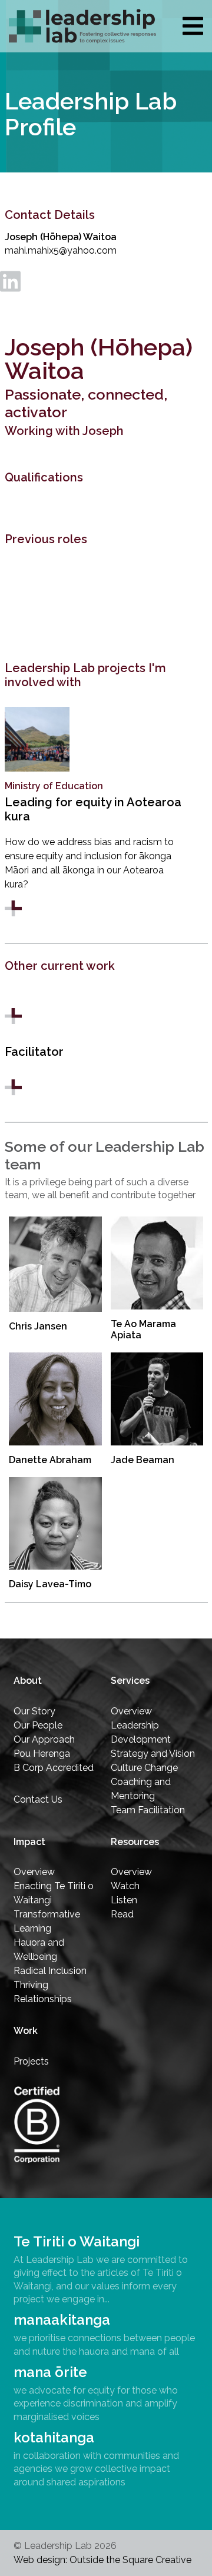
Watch (125, 1886)
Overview (131, 1711)
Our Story (34, 1711)
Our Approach (44, 1739)
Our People (38, 1725)
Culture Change (144, 1768)
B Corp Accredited (54, 1768)
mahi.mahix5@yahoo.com (61, 250)
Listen (124, 1900)
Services (130, 1681)
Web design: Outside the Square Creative (102, 2560)
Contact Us (38, 1799)
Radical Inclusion (50, 1971)
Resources (135, 1842)
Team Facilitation (148, 1810)
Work (26, 2031)
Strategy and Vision (153, 1754)
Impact (29, 1842)
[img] (193, 26)
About (28, 1681)
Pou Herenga (42, 1754)
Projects (31, 2061)
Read (122, 1914)
